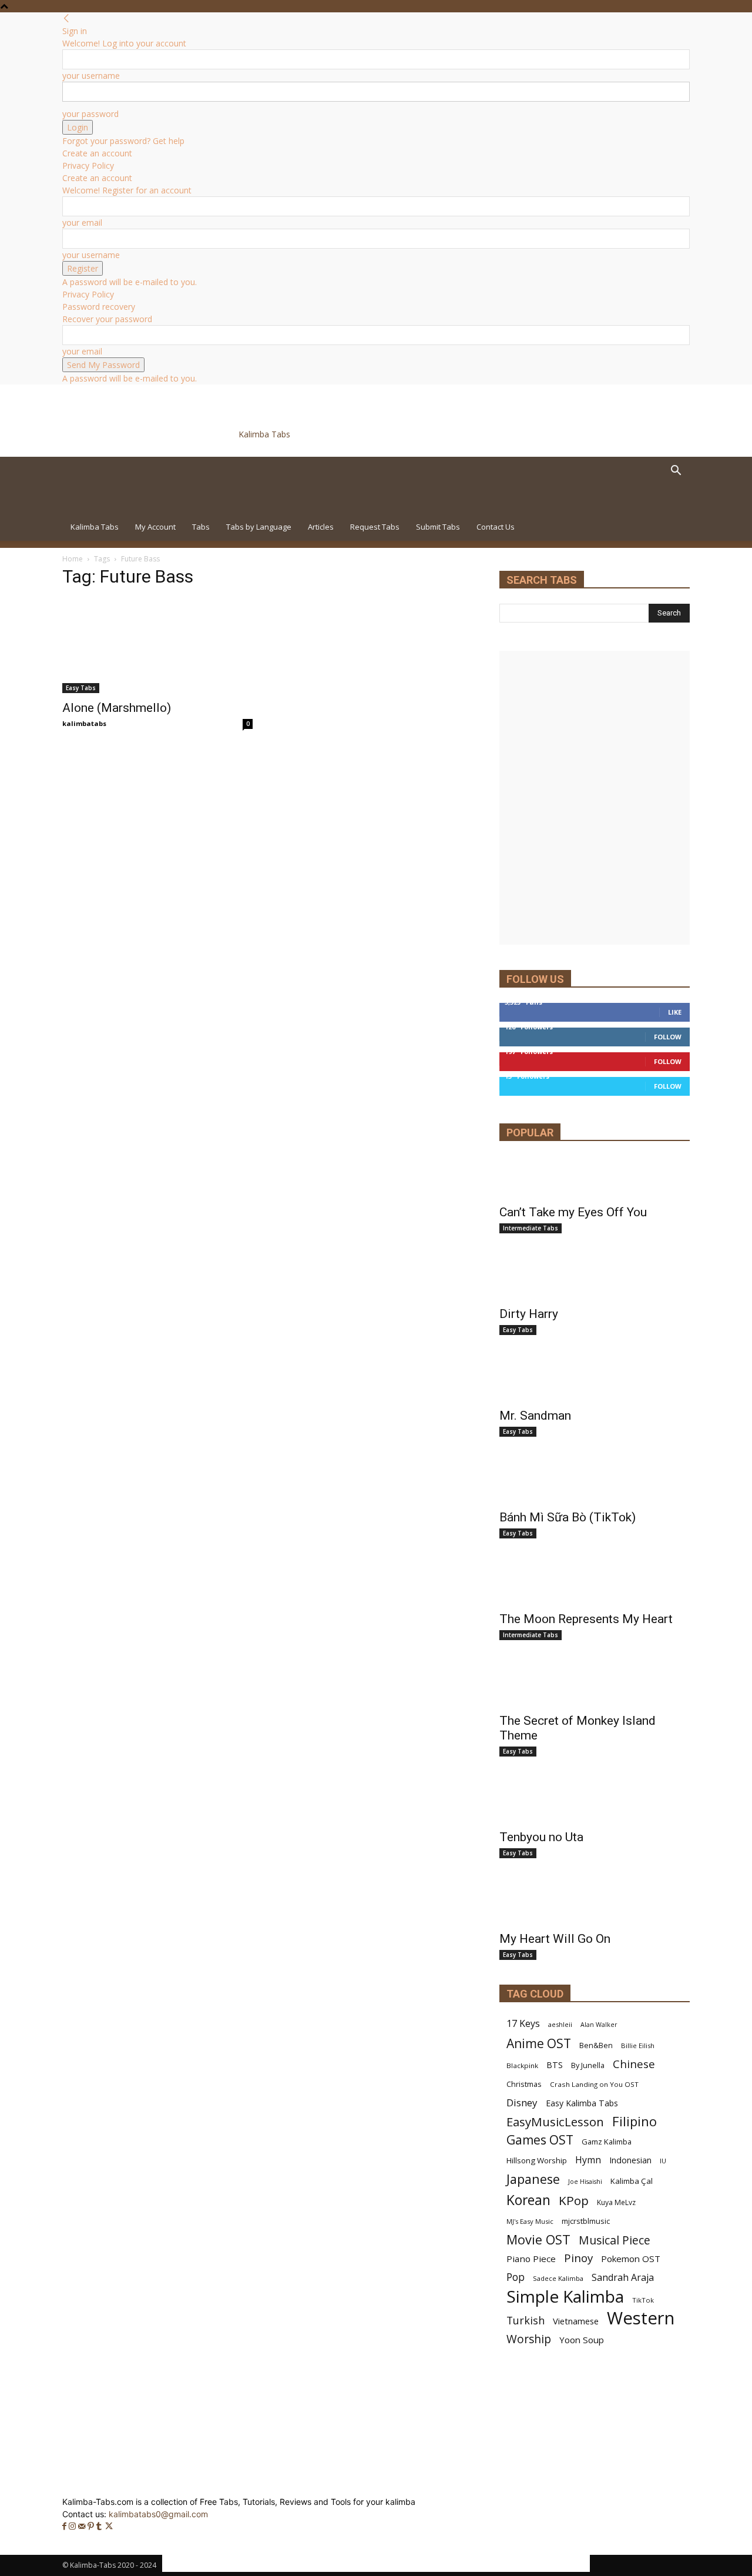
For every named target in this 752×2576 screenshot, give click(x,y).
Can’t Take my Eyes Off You (573, 1212)
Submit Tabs (438, 527)
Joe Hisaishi (585, 2182)
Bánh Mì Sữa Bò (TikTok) (568, 1517)
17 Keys (523, 2024)
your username (91, 76)
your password (90, 114)
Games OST (540, 2140)
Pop (516, 2277)
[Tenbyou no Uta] (595, 1802)
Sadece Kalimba (558, 2278)
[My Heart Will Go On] (595, 1903)
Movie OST (538, 2239)
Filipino (634, 2121)
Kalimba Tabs (95, 527)
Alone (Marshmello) (117, 708)
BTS (555, 2065)
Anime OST (539, 2043)
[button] (676, 472)
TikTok (643, 2300)
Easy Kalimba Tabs (582, 2103)
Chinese (634, 2064)
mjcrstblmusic (586, 2221)
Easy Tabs (81, 688)
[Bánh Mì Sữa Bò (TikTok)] (595, 1482)
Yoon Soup (582, 2340)
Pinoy (578, 2258)
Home (73, 559)
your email (82, 223)
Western (641, 2318)
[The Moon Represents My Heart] (595, 1584)
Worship (529, 2339)
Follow (668, 1037)
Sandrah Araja (623, 2278)
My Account (155, 527)
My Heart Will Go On (555, 1939)
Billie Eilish (638, 2045)
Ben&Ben (596, 2045)
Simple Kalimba (565, 2296)
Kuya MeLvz (616, 2202)
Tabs (201, 527)
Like (675, 1012)
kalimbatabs (84, 723)
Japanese (533, 2179)
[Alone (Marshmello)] (157, 646)
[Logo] (143, 506)
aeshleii (560, 2024)
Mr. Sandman (535, 1416)
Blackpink (522, 2065)
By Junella (588, 2065)
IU (663, 2161)
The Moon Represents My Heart (586, 1619)
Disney (522, 2102)
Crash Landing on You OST (594, 2084)
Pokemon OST (631, 2259)
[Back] (66, 19)
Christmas (524, 2084)
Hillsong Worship (537, 2160)
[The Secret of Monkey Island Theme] (595, 1685)
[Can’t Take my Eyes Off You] (595, 1177)
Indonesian (630, 2160)
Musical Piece (615, 2240)
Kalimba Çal (632, 2181)
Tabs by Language (259, 527)
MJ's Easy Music (530, 2221)
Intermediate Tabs (531, 1228)
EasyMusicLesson (555, 2122)
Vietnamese (576, 2321)
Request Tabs (375, 527)
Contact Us (496, 527)
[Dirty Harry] (595, 1279)
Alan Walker (599, 2025)
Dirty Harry (529, 1314)
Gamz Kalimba (607, 2142)
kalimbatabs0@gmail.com (158, 2514)
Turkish (526, 2321)
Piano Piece (531, 2259)
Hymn (588, 2160)
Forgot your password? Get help (123, 141)
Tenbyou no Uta (541, 1837)
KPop (574, 2201)
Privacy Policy (88, 165)
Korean (528, 2200)
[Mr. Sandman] (595, 1380)
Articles (321, 527)
